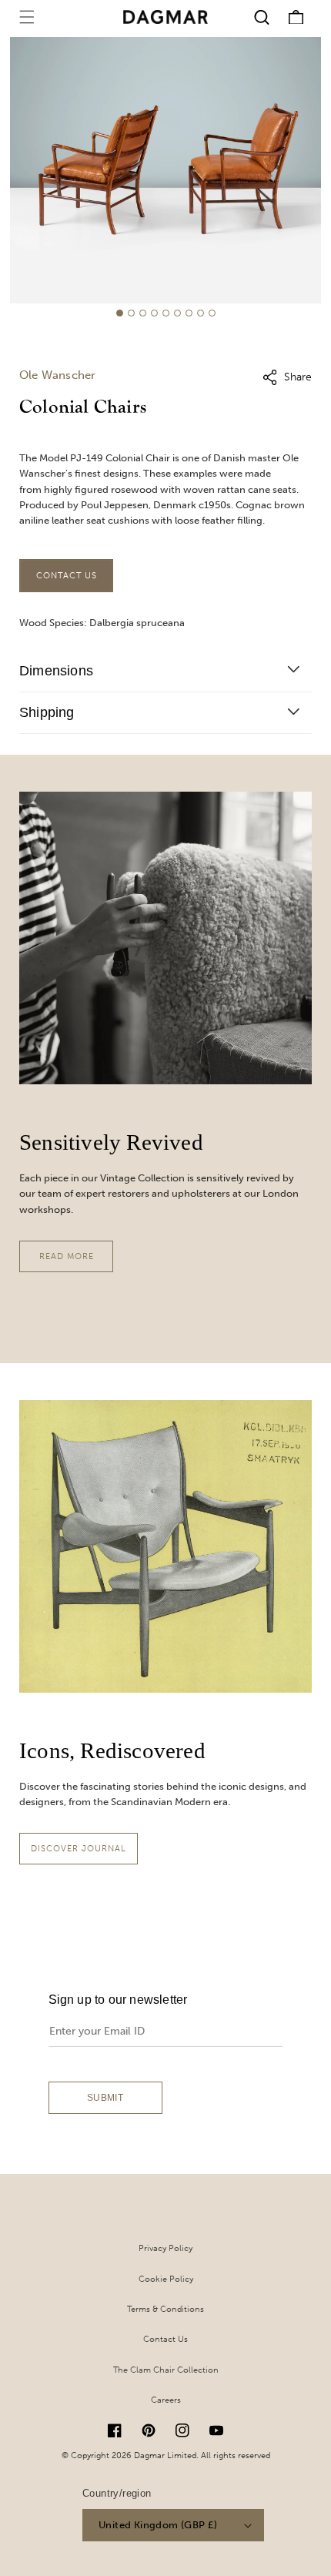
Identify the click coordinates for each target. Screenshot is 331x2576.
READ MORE (67, 1256)
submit (105, 2098)
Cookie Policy (166, 2279)
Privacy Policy (165, 2248)
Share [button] (298, 377)
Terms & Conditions (165, 2309)
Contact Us (67, 576)
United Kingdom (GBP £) (158, 2525)
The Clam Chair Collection (166, 2370)
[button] (27, 17)
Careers (166, 2400)
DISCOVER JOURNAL (79, 1849)
